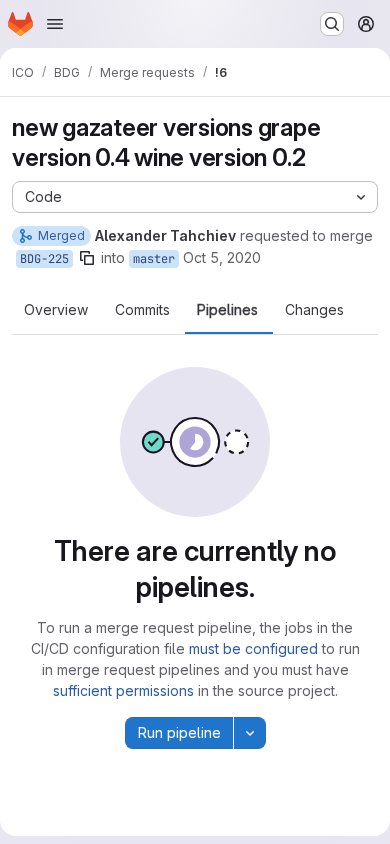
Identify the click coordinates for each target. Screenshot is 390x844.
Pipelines (227, 310)
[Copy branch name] (87, 258)
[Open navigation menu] (55, 24)
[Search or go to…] (332, 24)
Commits (142, 310)
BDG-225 (44, 259)
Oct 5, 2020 (222, 257)
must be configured (253, 648)
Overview (56, 310)
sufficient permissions (123, 690)
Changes (314, 310)
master (154, 259)
